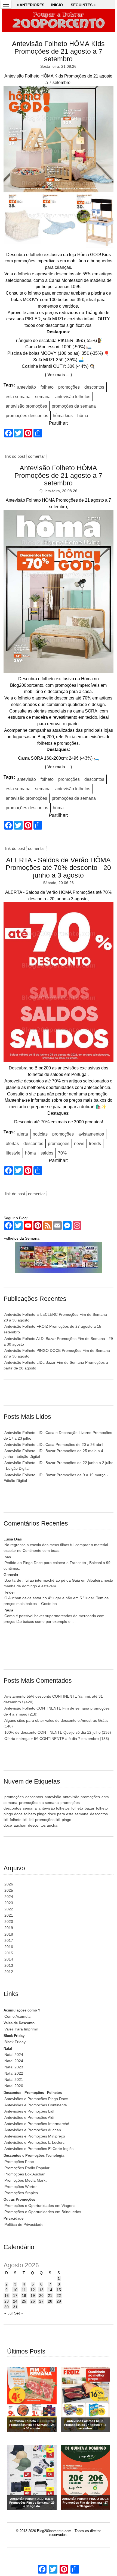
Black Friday (15, 2042)
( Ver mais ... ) (58, 375)
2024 (9, 1897)
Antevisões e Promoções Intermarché (37, 2124)
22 (59, 2295)
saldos (47, 1153)
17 (15, 2295)
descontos (94, 387)
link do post (15, 456)
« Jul (8, 2313)
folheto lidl (19, 1820)
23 (7, 2301)
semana (43, 397)
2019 (9, 1928)
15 (59, 2290)
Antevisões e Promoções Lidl (29, 2111)
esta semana (18, 397)
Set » (19, 2313)
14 (50, 2290)
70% (62, 1153)
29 (59, 2301)
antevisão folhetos (73, 397)
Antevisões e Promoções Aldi (29, 2117)
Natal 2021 (14, 2080)
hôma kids (63, 416)
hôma (83, 416)
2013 (9, 1965)
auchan (20, 1825)
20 (41, 2295)
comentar (36, 456)
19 (33, 2295)
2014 (9, 1959)
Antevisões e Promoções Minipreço (35, 2136)
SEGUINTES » (83, 5)
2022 (9, 1909)
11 (24, 2290)
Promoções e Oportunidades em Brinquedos (43, 2212)
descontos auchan (44, 1825)
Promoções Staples (21, 2193)
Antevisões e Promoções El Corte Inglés (39, 2149)
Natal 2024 (14, 2055)
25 (24, 2301)
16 (7, 2295)
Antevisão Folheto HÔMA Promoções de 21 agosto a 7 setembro (58, 475)
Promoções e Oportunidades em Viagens (40, 2206)
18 (24, 2295)
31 (15, 2307)
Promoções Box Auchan (25, 2174)
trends (95, 1144)
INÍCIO (57, 5)
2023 (9, 1903)
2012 (9, 1972)
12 (33, 2290)
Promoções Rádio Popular (27, 2168)
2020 (9, 1921)
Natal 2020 (14, 2086)
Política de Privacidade (24, 2224)
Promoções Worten (21, 2187)
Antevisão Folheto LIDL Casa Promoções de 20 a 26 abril (54, 1445)
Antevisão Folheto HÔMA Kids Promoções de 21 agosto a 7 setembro (58, 51)
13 (41, 2290)
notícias (40, 1134)
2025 (9, 1890)
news (79, 1144)
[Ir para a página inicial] (58, 21)
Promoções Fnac (19, 2162)
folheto (47, 387)
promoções (69, 387)
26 (33, 2301)
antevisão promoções (26, 406)
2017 (9, 1940)
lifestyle (13, 1153)
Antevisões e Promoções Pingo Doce (36, 2099)
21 (50, 2295)
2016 (9, 1947)
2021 (9, 1915)
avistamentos (91, 1134)
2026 (9, 1884)
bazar (90, 1808)
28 (50, 2301)
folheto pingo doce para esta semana (56, 1814)
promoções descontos (27, 416)
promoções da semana (74, 406)
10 (15, 2290)
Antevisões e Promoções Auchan (33, 2130)
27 (41, 2301)
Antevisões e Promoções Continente (36, 2105)
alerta (23, 1134)
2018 (9, 1934)
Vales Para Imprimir (21, 2029)
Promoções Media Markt (25, 2180)
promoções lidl (48, 1820)
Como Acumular (18, 2016)
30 (7, 2307)
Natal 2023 (14, 2067)
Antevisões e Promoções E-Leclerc (34, 2142)
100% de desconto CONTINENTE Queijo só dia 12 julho (58, 1732)
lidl (31, 1820)
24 (15, 2301)
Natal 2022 (14, 2073)
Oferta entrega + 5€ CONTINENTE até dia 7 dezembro (57, 1739)
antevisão (27, 387)
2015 (9, 1953)
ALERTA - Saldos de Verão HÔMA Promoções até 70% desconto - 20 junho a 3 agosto (58, 868)
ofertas (12, 1144)
